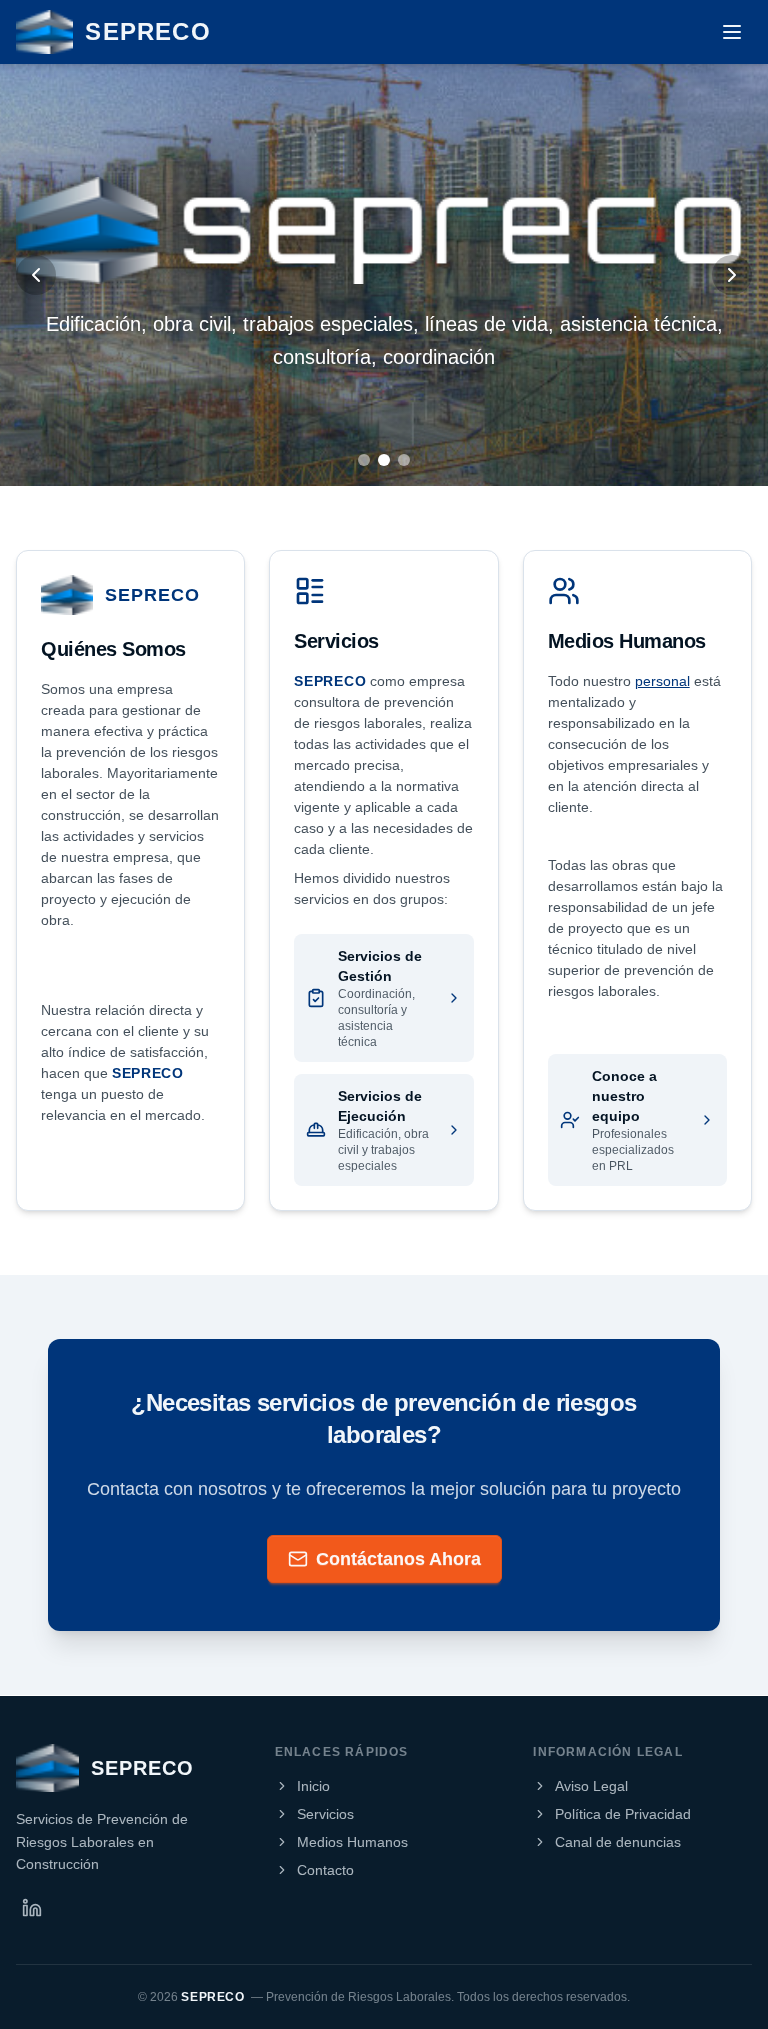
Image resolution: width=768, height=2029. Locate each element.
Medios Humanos (352, 1842)
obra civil (192, 324)
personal (662, 681)
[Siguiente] (732, 275)
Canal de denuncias (618, 1842)
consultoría (322, 357)
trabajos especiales (328, 324)
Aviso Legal (591, 1786)
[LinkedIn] (32, 1908)
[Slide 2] (384, 460)
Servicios (325, 1814)
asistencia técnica (638, 324)
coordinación (439, 357)
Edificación (93, 324)
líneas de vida (486, 324)
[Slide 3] (404, 460)
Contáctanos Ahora (398, 1559)
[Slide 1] (364, 460)
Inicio (313, 1786)
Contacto (325, 1870)
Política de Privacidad (623, 1814)
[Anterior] (36, 275)
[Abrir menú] (732, 32)
